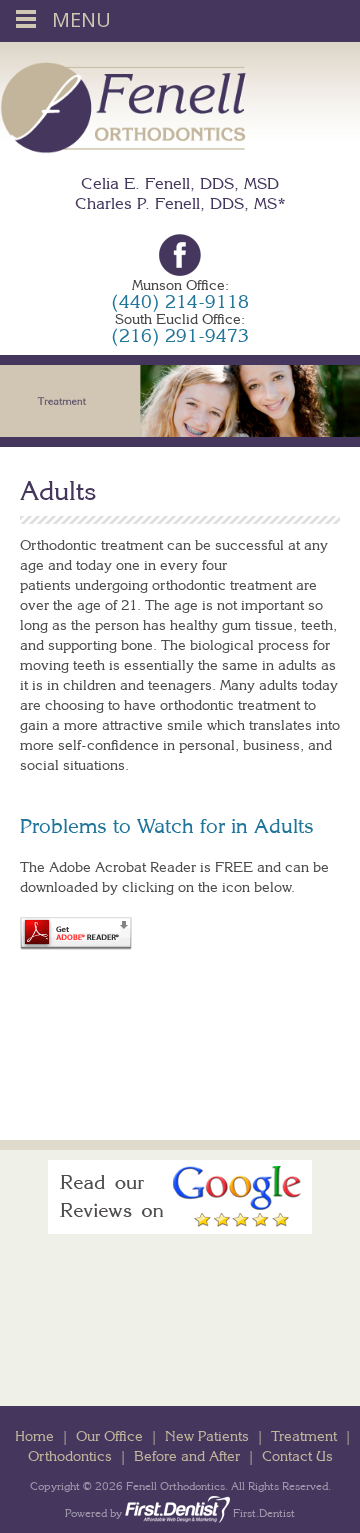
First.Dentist (262, 1513)
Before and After (187, 1456)
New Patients (207, 1436)
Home (34, 1436)
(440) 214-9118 (180, 301)
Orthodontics (70, 1456)
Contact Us (297, 1456)
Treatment (304, 1436)
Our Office (109, 1436)
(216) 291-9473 (180, 335)
